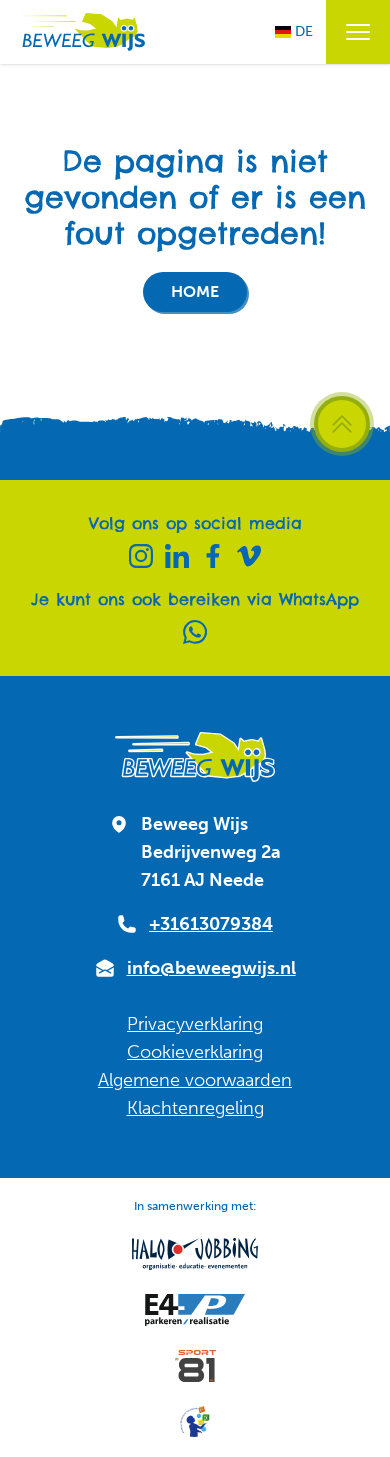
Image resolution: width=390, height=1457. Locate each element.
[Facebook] (213, 556)
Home (195, 291)
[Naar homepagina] (81, 32)
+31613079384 (211, 924)
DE (304, 31)
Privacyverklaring (195, 1024)
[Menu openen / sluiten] (358, 32)
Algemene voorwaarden (195, 1080)
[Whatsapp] (195, 632)
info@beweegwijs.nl (211, 968)
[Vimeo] (249, 556)
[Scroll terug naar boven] (342, 424)
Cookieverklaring (195, 1052)
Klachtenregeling (195, 1108)
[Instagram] (141, 556)
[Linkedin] (177, 556)
